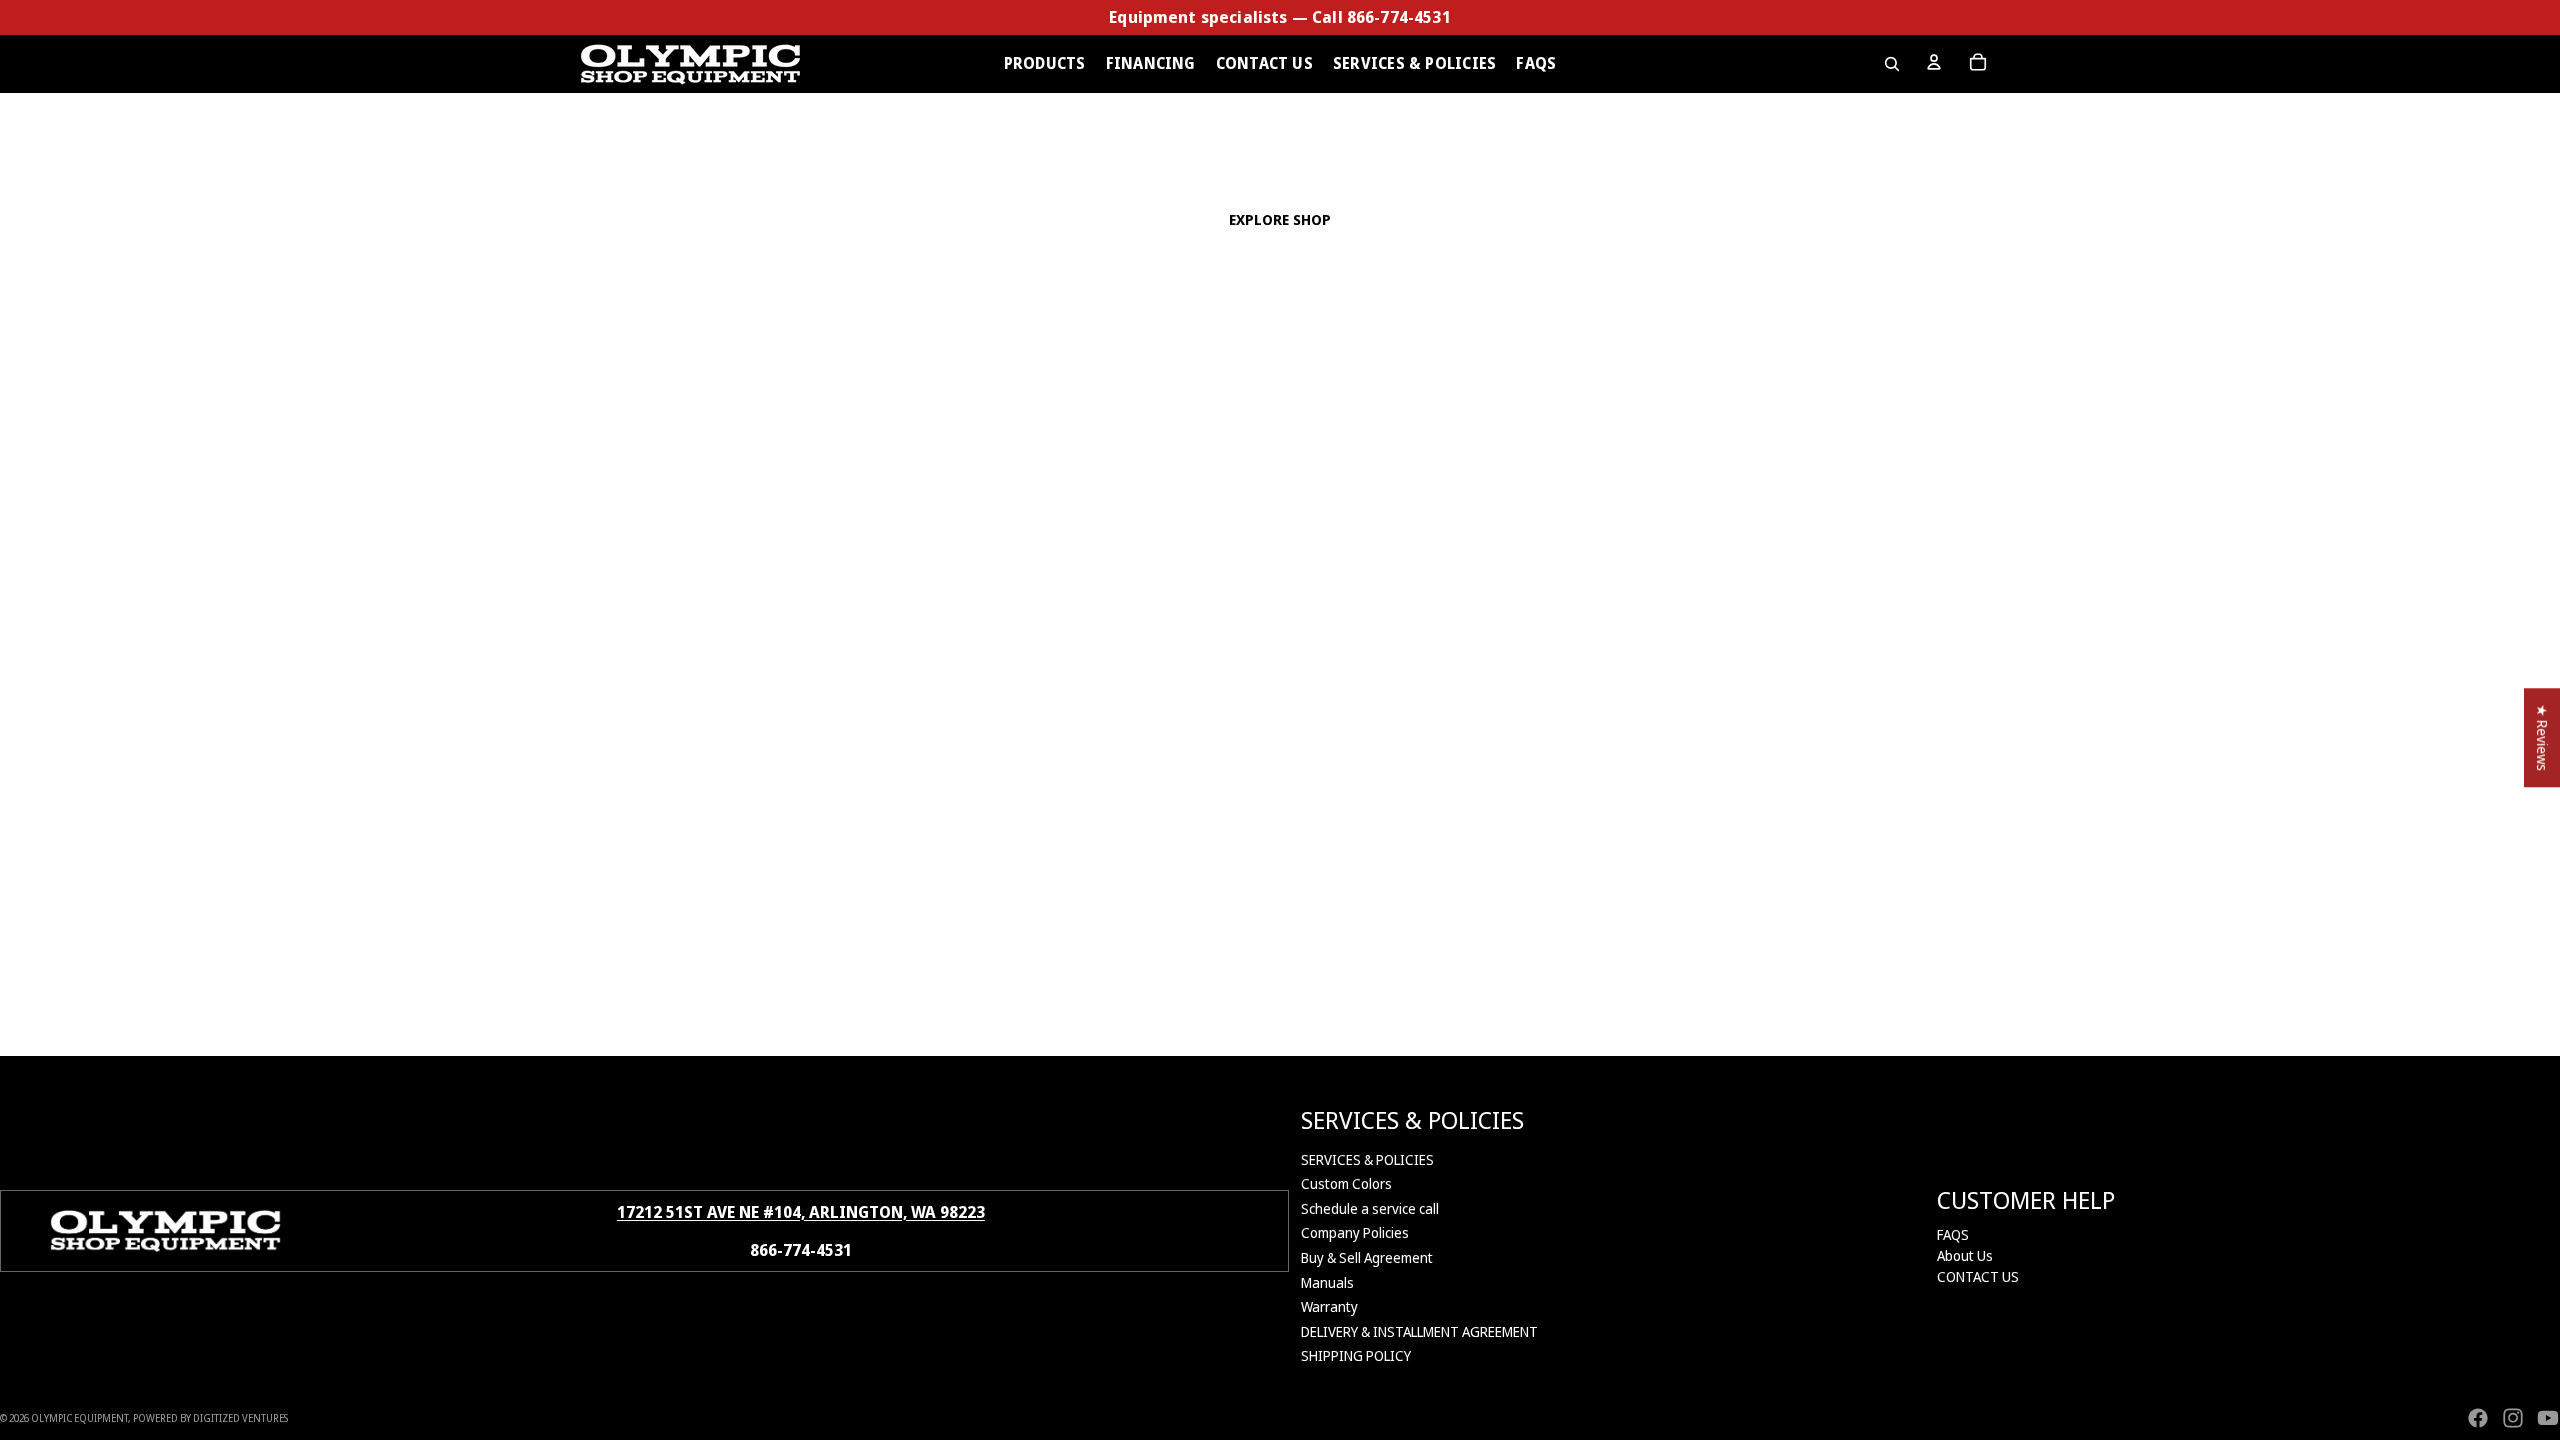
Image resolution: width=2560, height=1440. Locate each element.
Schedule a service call (1370, 1208)
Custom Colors (1346, 1183)
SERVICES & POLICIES (1367, 1159)
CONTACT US (1978, 1276)
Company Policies (1355, 1232)
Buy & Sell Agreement (1367, 1257)
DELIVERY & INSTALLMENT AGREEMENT (1419, 1331)
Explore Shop (1280, 219)
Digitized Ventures (240, 1418)
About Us (1965, 1255)
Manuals (1327, 1282)
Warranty (1329, 1306)
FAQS (1953, 1234)
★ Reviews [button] (2542, 737)
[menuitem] (1045, 64)
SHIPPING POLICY (1356, 1355)
